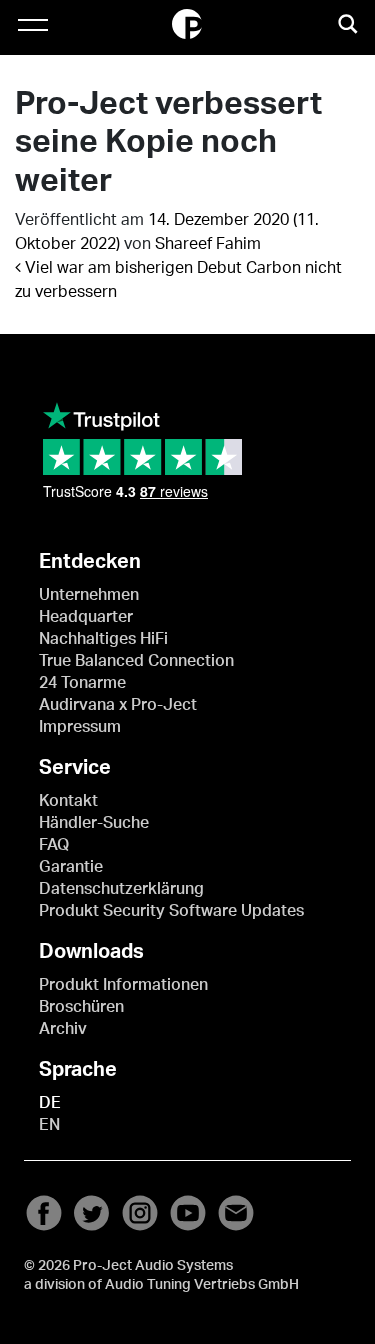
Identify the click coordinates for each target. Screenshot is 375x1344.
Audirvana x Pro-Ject (118, 705)
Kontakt (68, 801)
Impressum (80, 727)
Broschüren (81, 1007)
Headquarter (86, 617)
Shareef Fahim (208, 244)
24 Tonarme (82, 683)
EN (49, 1125)
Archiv (63, 1029)
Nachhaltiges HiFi (103, 639)
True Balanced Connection (136, 661)
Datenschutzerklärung (121, 889)
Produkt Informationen (123, 985)
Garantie (71, 867)
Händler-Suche (94, 823)
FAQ (54, 845)
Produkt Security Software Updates (171, 911)
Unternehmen (89, 595)
